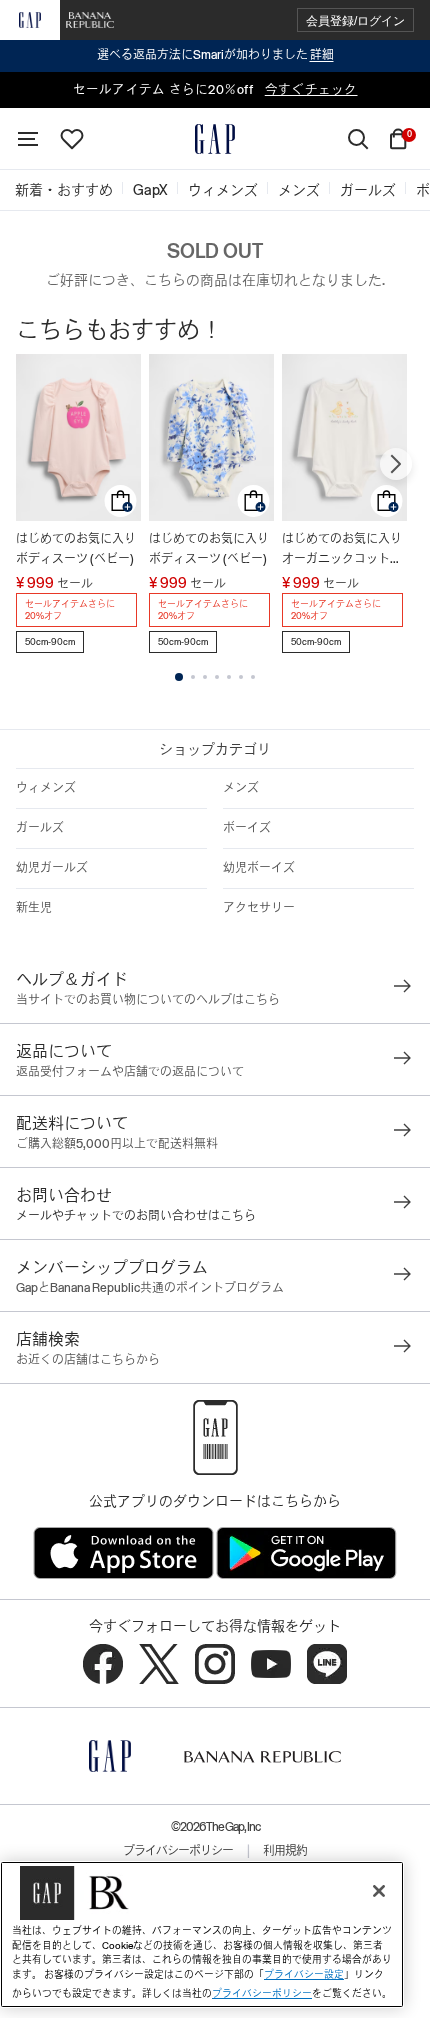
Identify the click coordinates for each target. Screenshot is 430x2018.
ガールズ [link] (368, 190)
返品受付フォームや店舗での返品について (130, 1072)
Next (396, 464)
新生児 (34, 908)
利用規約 (285, 1851)
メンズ (241, 788)
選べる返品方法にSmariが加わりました (215, 55)
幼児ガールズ (52, 868)
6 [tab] (241, 677)
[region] (202, 1934)
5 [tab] (229, 677)
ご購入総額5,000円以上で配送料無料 (117, 1144)
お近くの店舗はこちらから (88, 1360)
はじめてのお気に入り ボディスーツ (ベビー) (76, 549)
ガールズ (40, 828)
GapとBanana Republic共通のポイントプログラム (150, 1288)
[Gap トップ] (215, 139)
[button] (355, 20)
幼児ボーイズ (259, 868)
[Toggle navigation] (28, 139)
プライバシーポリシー (178, 1851)
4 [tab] (217, 677)
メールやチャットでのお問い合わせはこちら (136, 1216)
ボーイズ (247, 828)
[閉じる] (379, 1891)
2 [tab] (193, 677)
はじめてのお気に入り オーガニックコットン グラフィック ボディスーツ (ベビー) (343, 550)
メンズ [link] (299, 190)
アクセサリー (259, 908)
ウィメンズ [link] (223, 190)
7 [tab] (253, 677)
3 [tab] (205, 677)
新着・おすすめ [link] (64, 190)
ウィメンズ (46, 788)
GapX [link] (150, 190)
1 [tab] (179, 677)
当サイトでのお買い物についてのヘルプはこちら (148, 1000)
